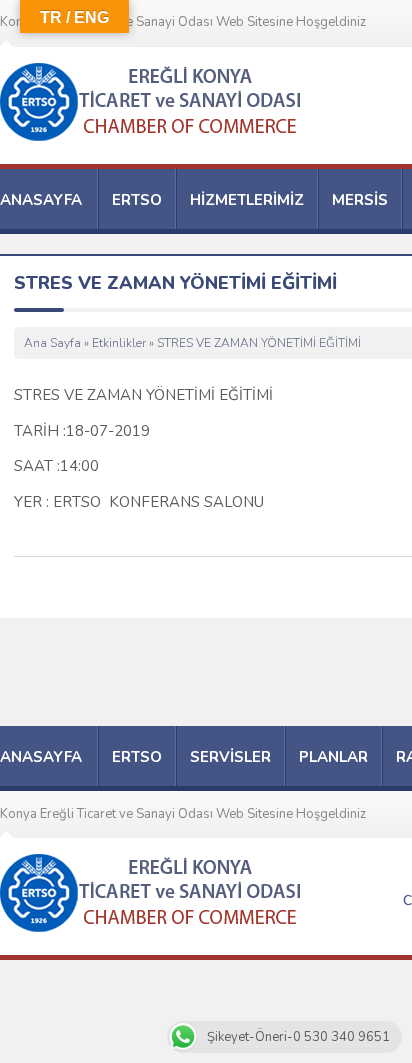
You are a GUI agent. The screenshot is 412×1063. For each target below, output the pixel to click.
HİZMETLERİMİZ (247, 200)
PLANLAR (333, 757)
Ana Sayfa (52, 343)
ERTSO (137, 200)
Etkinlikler (119, 343)
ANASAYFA (41, 200)
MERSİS (360, 200)
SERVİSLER (230, 757)
